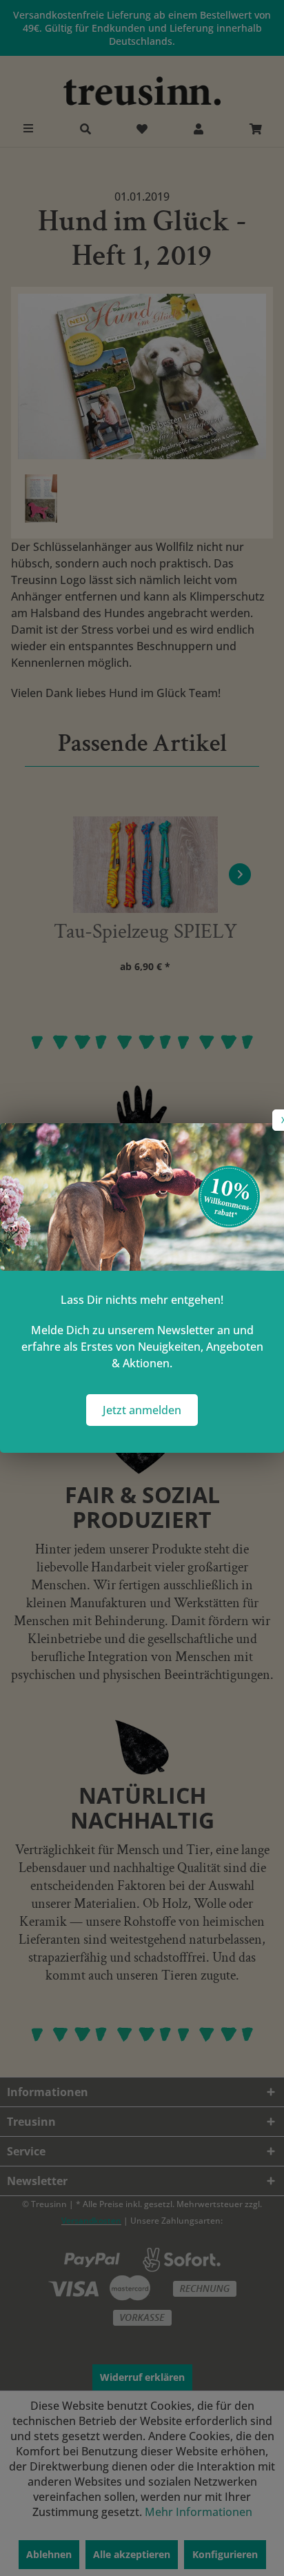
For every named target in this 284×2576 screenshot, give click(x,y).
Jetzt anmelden (142, 1410)
